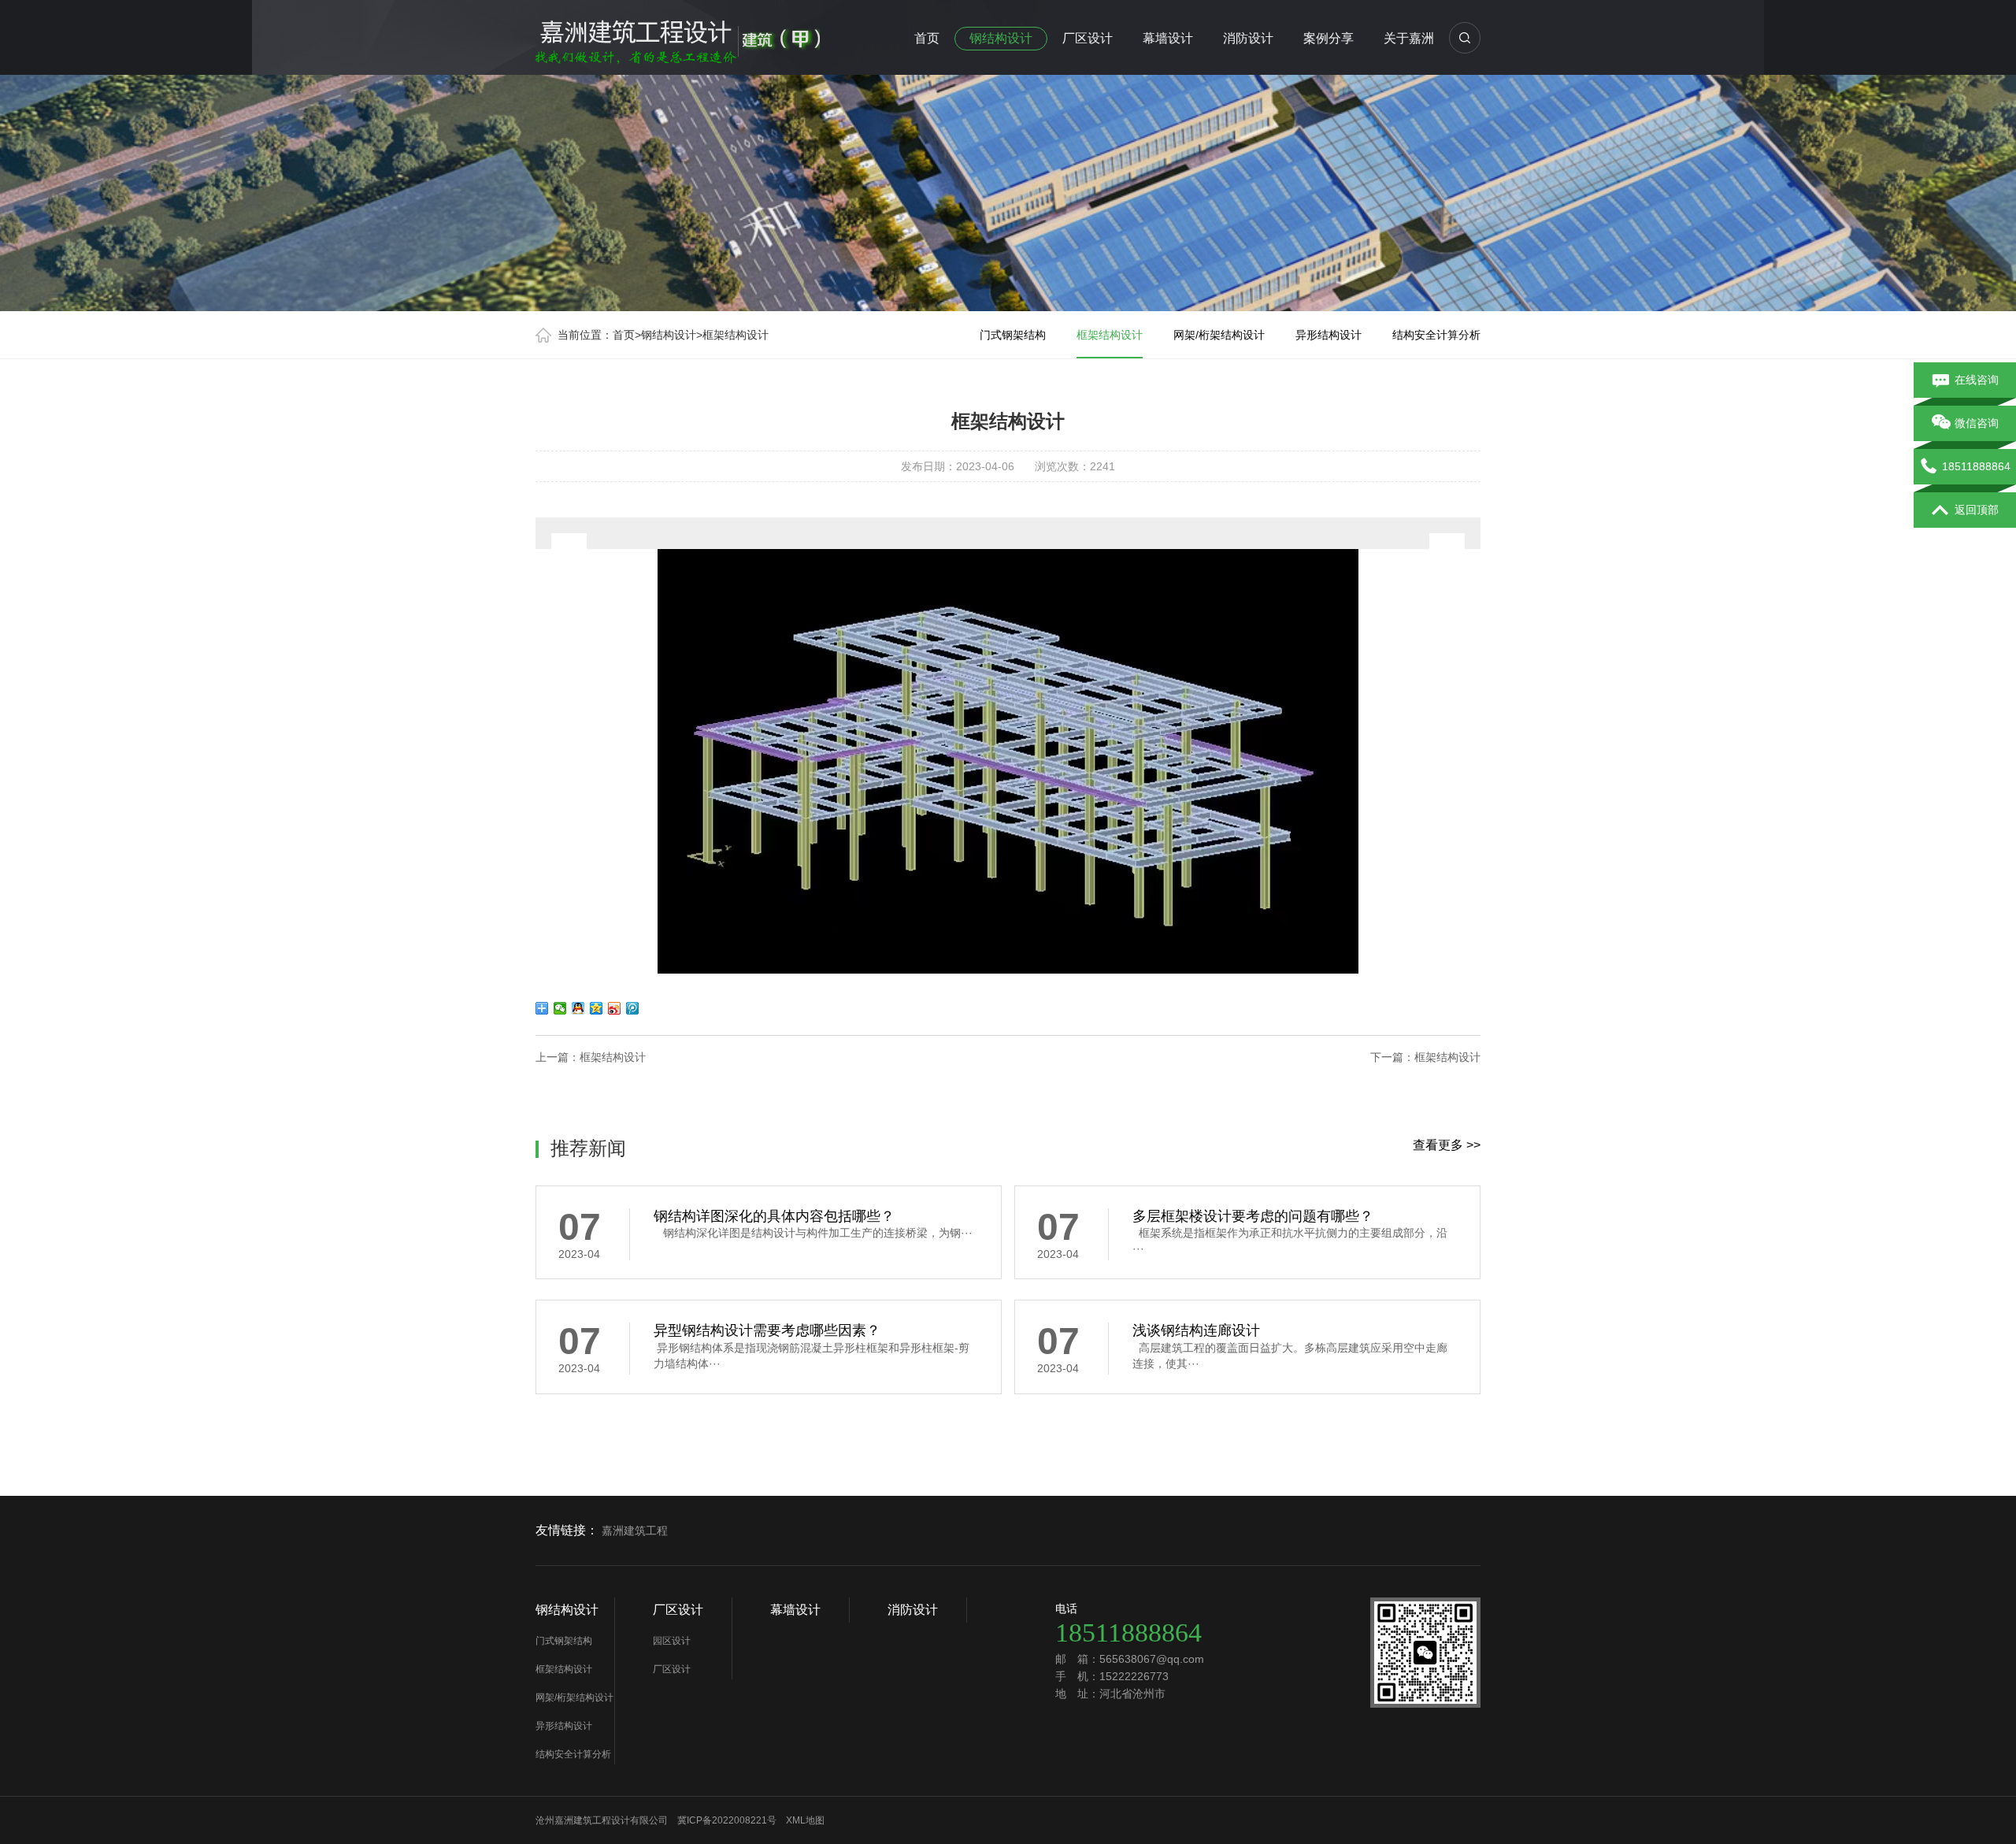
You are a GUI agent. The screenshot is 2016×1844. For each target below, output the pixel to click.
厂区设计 (1088, 38)
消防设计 (1248, 38)
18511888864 (1976, 466)
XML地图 (805, 1820)
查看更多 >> (1447, 1145)
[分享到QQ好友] (578, 1008)
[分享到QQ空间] (597, 1008)
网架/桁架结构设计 (1219, 335)
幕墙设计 (1168, 38)
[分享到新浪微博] (615, 1008)
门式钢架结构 (1013, 335)
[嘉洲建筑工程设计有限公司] (678, 35)
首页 (927, 38)
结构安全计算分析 (1436, 335)
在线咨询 (1977, 380)
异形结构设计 (1329, 335)
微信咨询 (1977, 423)
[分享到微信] (560, 1008)
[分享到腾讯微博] (633, 1008)
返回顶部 (1977, 510)
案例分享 (1329, 38)
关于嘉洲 (1409, 38)
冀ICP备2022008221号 (727, 1820)
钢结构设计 (1001, 38)
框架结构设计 (736, 335)
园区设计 (672, 1641)
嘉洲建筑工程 (635, 1530)
